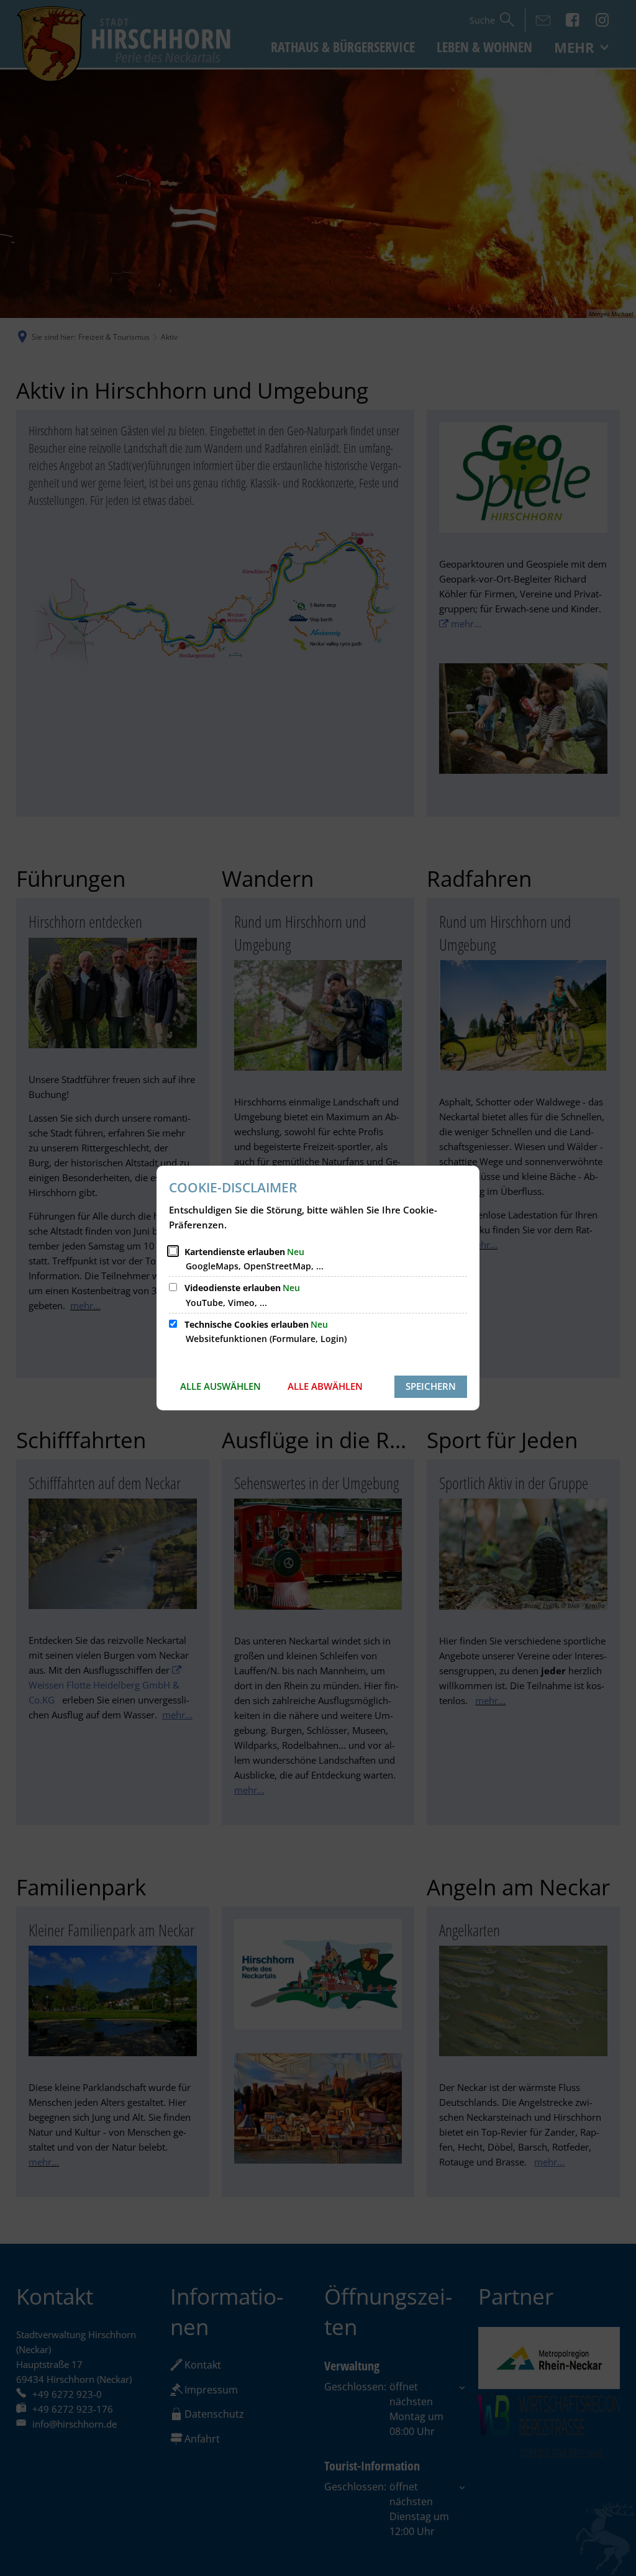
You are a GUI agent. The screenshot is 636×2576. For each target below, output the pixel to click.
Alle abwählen (325, 1386)
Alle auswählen (220, 1386)
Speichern (431, 1386)
